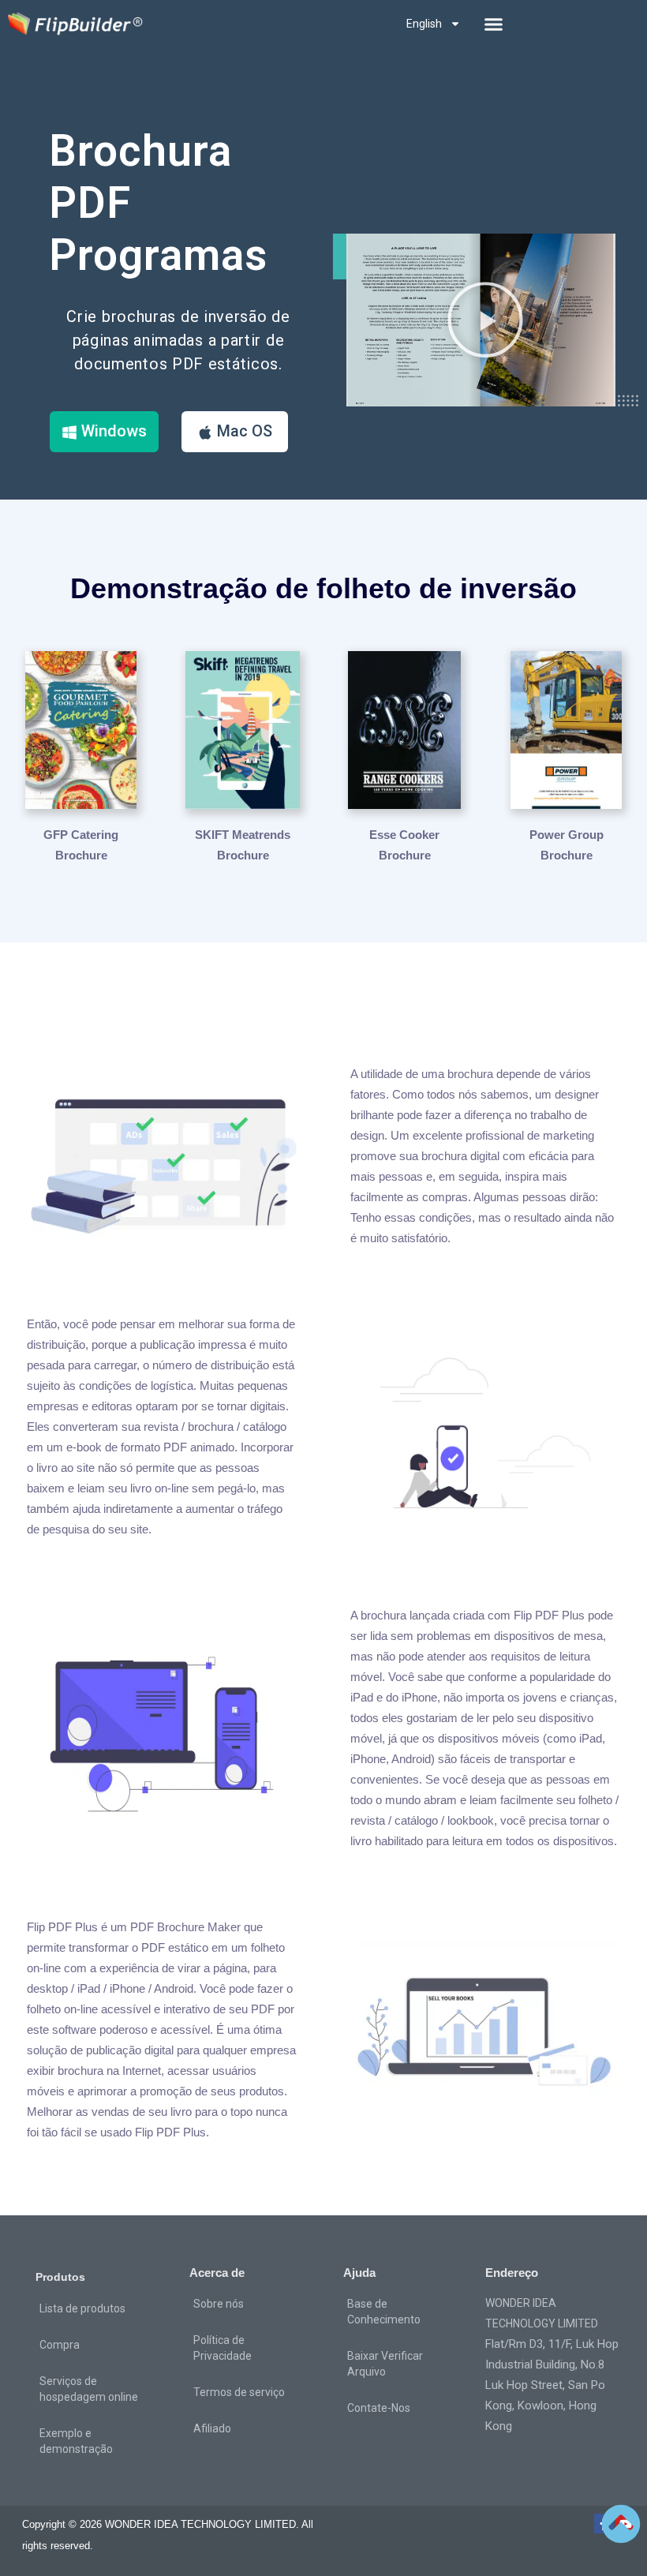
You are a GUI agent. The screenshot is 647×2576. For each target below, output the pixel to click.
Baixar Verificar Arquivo (385, 2364)
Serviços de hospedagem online (89, 2389)
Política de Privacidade (223, 2348)
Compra (60, 2345)
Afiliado (212, 2428)
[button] (494, 24)
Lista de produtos (82, 2308)
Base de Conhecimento (384, 2312)
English (424, 24)
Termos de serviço (239, 2392)
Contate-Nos (379, 2408)
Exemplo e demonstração (76, 2441)
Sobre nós (219, 2304)
